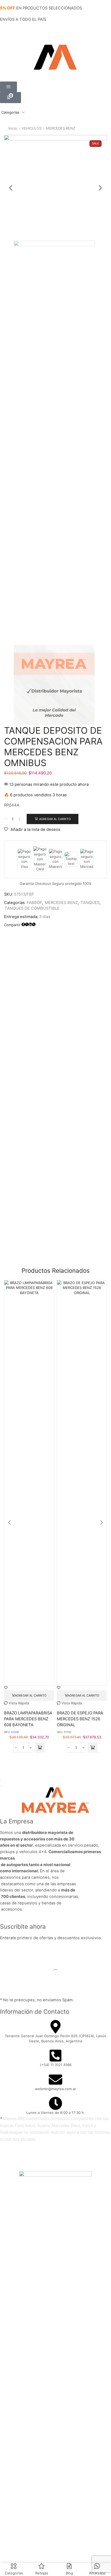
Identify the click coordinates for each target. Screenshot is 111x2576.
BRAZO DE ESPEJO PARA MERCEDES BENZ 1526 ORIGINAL (80, 1719)
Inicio (13, 128)
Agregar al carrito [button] (31, 1695)
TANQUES (90, 903)
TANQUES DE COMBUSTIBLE (32, 908)
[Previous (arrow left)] (1, 1786)
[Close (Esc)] (1, 1781)
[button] (8, 87)
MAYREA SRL (47, 2156)
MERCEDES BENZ (61, 128)
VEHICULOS (32, 128)
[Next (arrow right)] (3, 1786)
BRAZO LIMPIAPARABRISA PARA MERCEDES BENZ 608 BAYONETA (28, 1719)
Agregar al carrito (55, 819)
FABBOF (34, 903)
